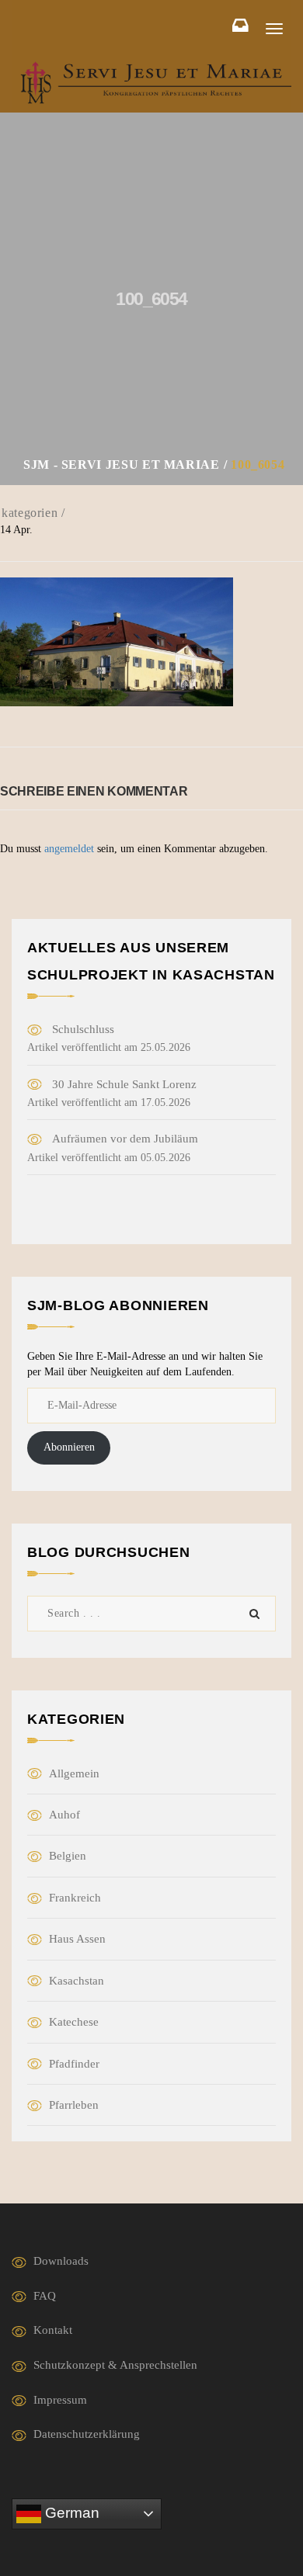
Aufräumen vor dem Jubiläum (125, 1139)
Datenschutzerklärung (87, 2434)
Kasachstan (77, 1981)
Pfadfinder (74, 2064)
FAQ (45, 2296)
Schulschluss (83, 1029)
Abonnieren (69, 1447)
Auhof (64, 1815)
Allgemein (74, 1773)
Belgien (68, 1856)
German (70, 2513)
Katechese (74, 2022)
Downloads (61, 2261)
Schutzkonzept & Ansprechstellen (115, 2365)
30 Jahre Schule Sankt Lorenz (124, 1084)
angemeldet (69, 849)
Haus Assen (77, 1939)
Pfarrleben (74, 2105)
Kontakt (53, 2330)
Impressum (60, 2400)
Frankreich (75, 1898)
